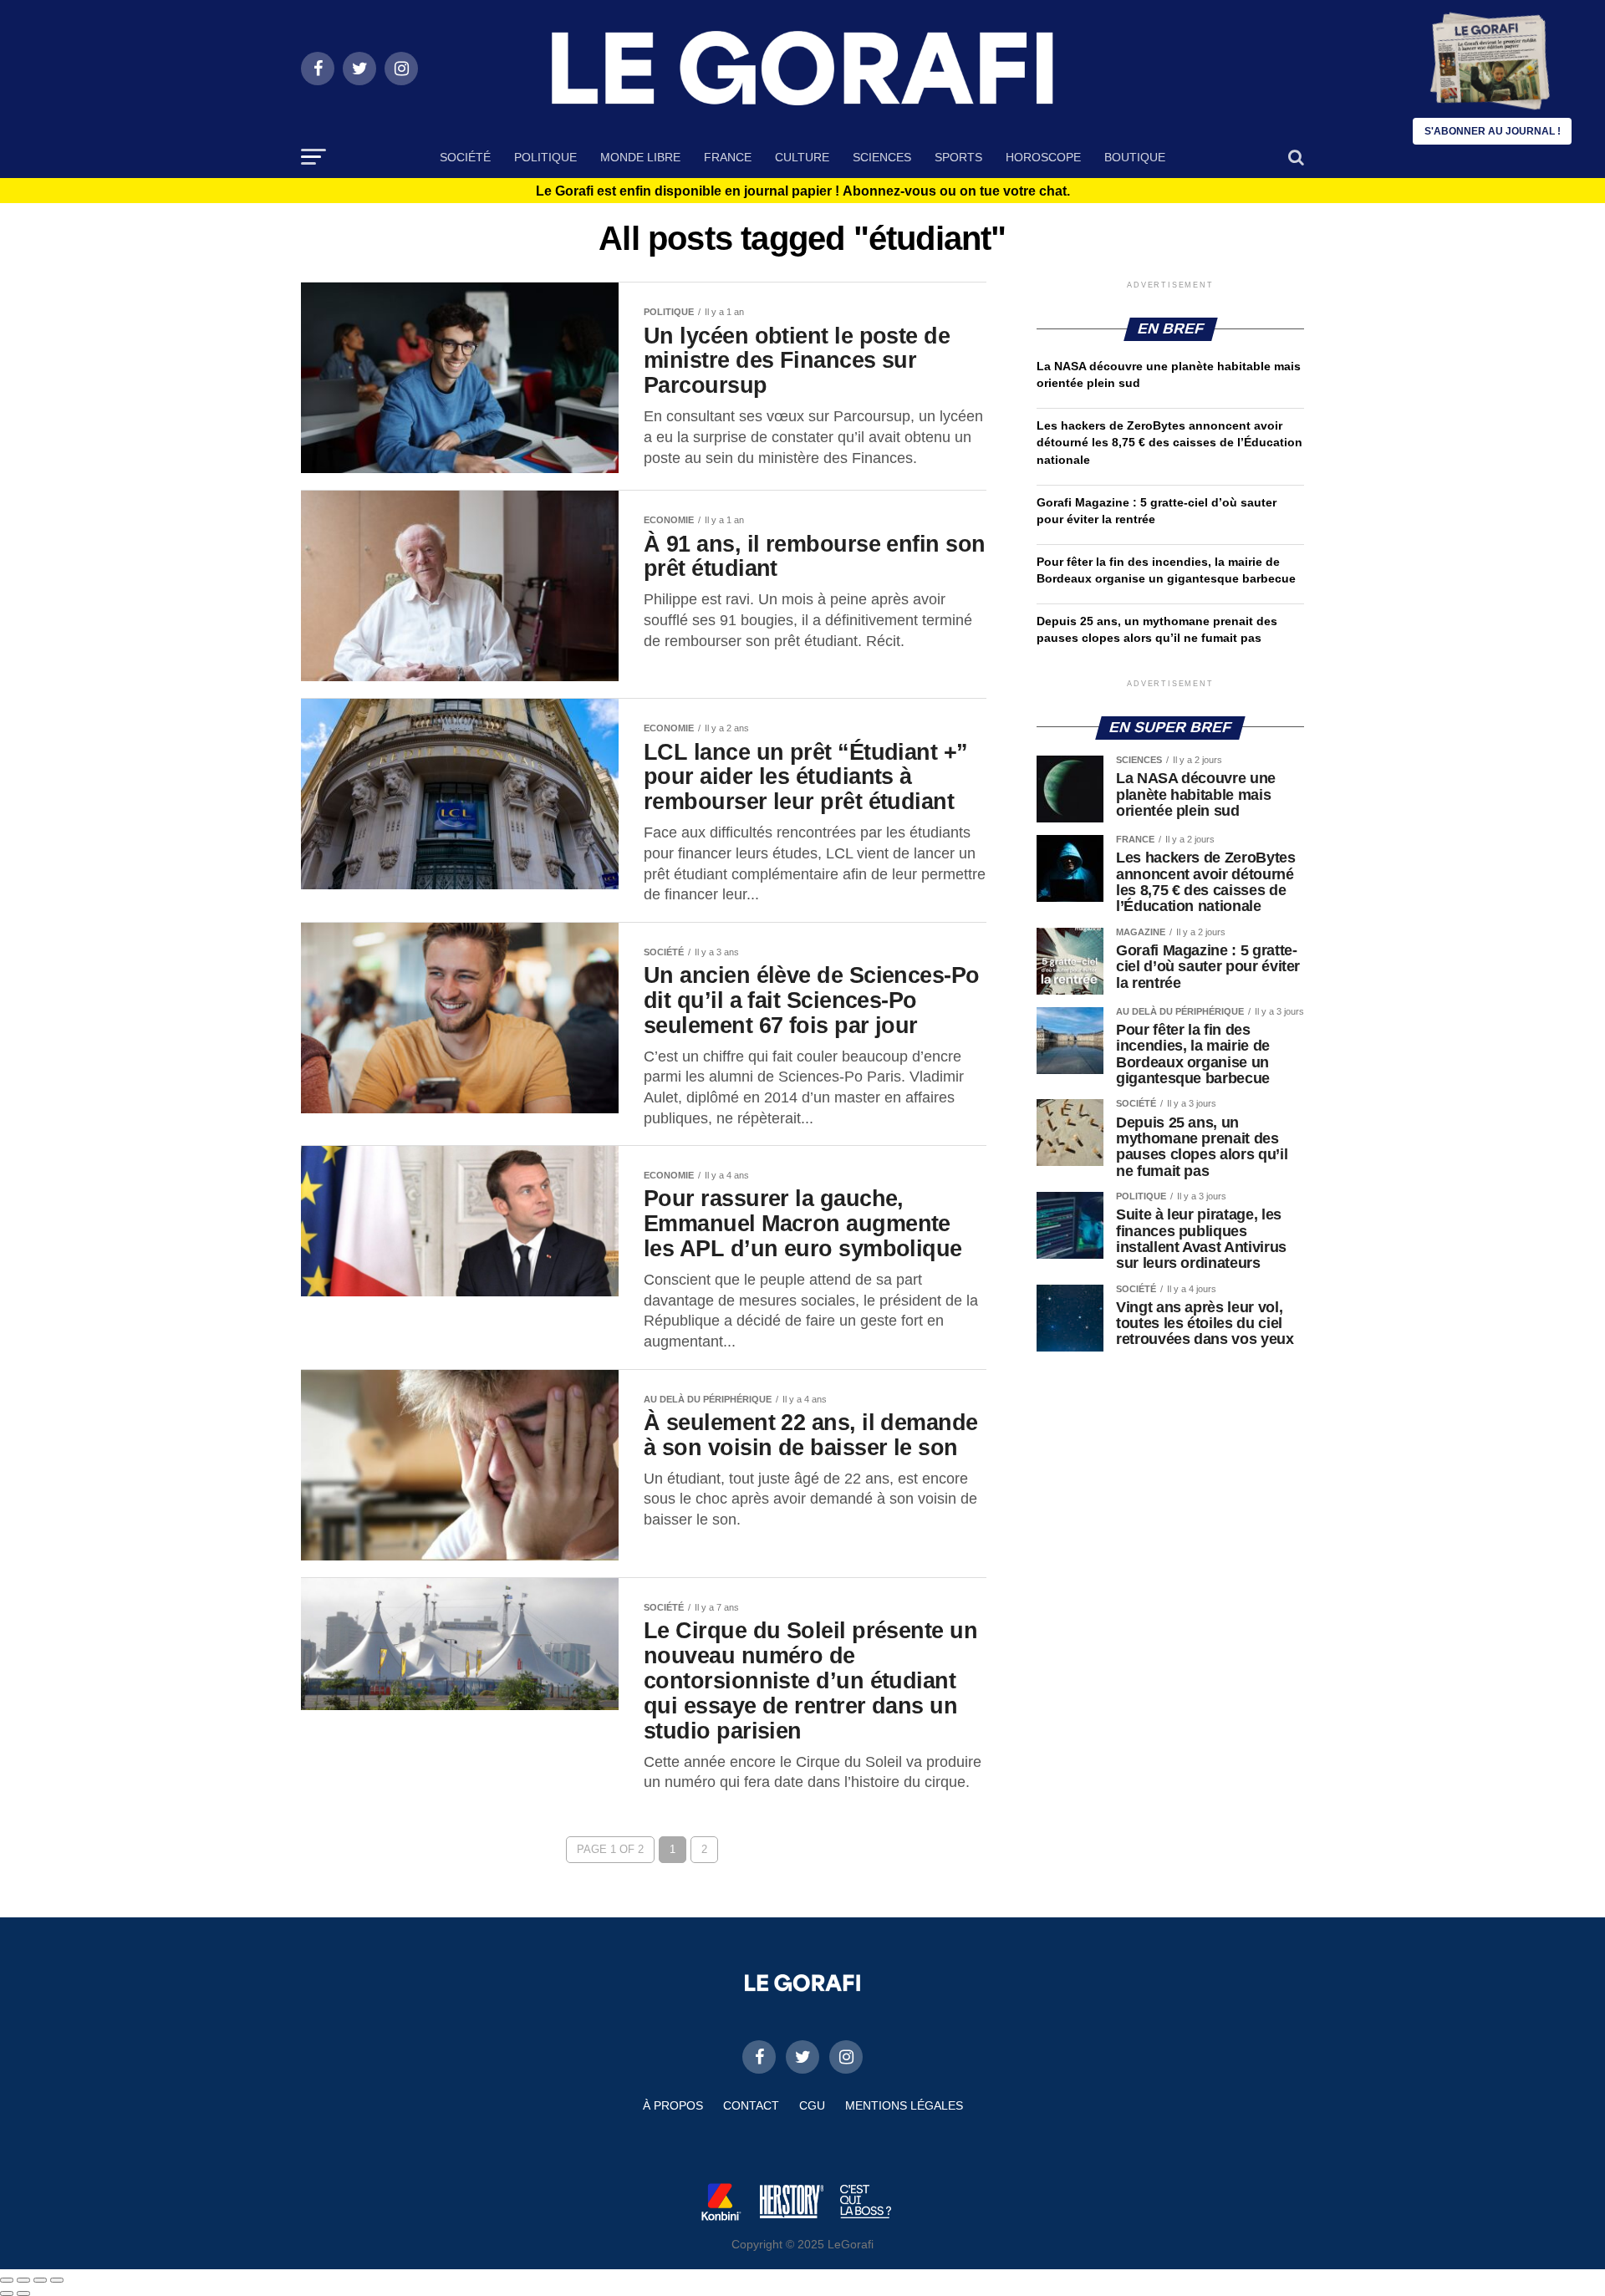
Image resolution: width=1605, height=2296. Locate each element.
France (728, 157)
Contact (751, 2105)
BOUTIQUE (1135, 157)
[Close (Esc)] (7, 2280)
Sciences (882, 157)
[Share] (23, 2280)
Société (465, 157)
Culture (802, 157)
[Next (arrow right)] (23, 2293)
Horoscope (1043, 157)
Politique (545, 157)
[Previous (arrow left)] (7, 2293)
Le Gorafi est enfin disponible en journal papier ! (803, 191)
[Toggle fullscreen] (40, 2280)
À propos (673, 2105)
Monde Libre (640, 157)
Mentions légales (904, 2105)
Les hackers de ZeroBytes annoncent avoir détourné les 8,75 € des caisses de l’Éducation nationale (1169, 442)
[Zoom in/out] (57, 2280)
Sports (958, 157)
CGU (812, 2105)
